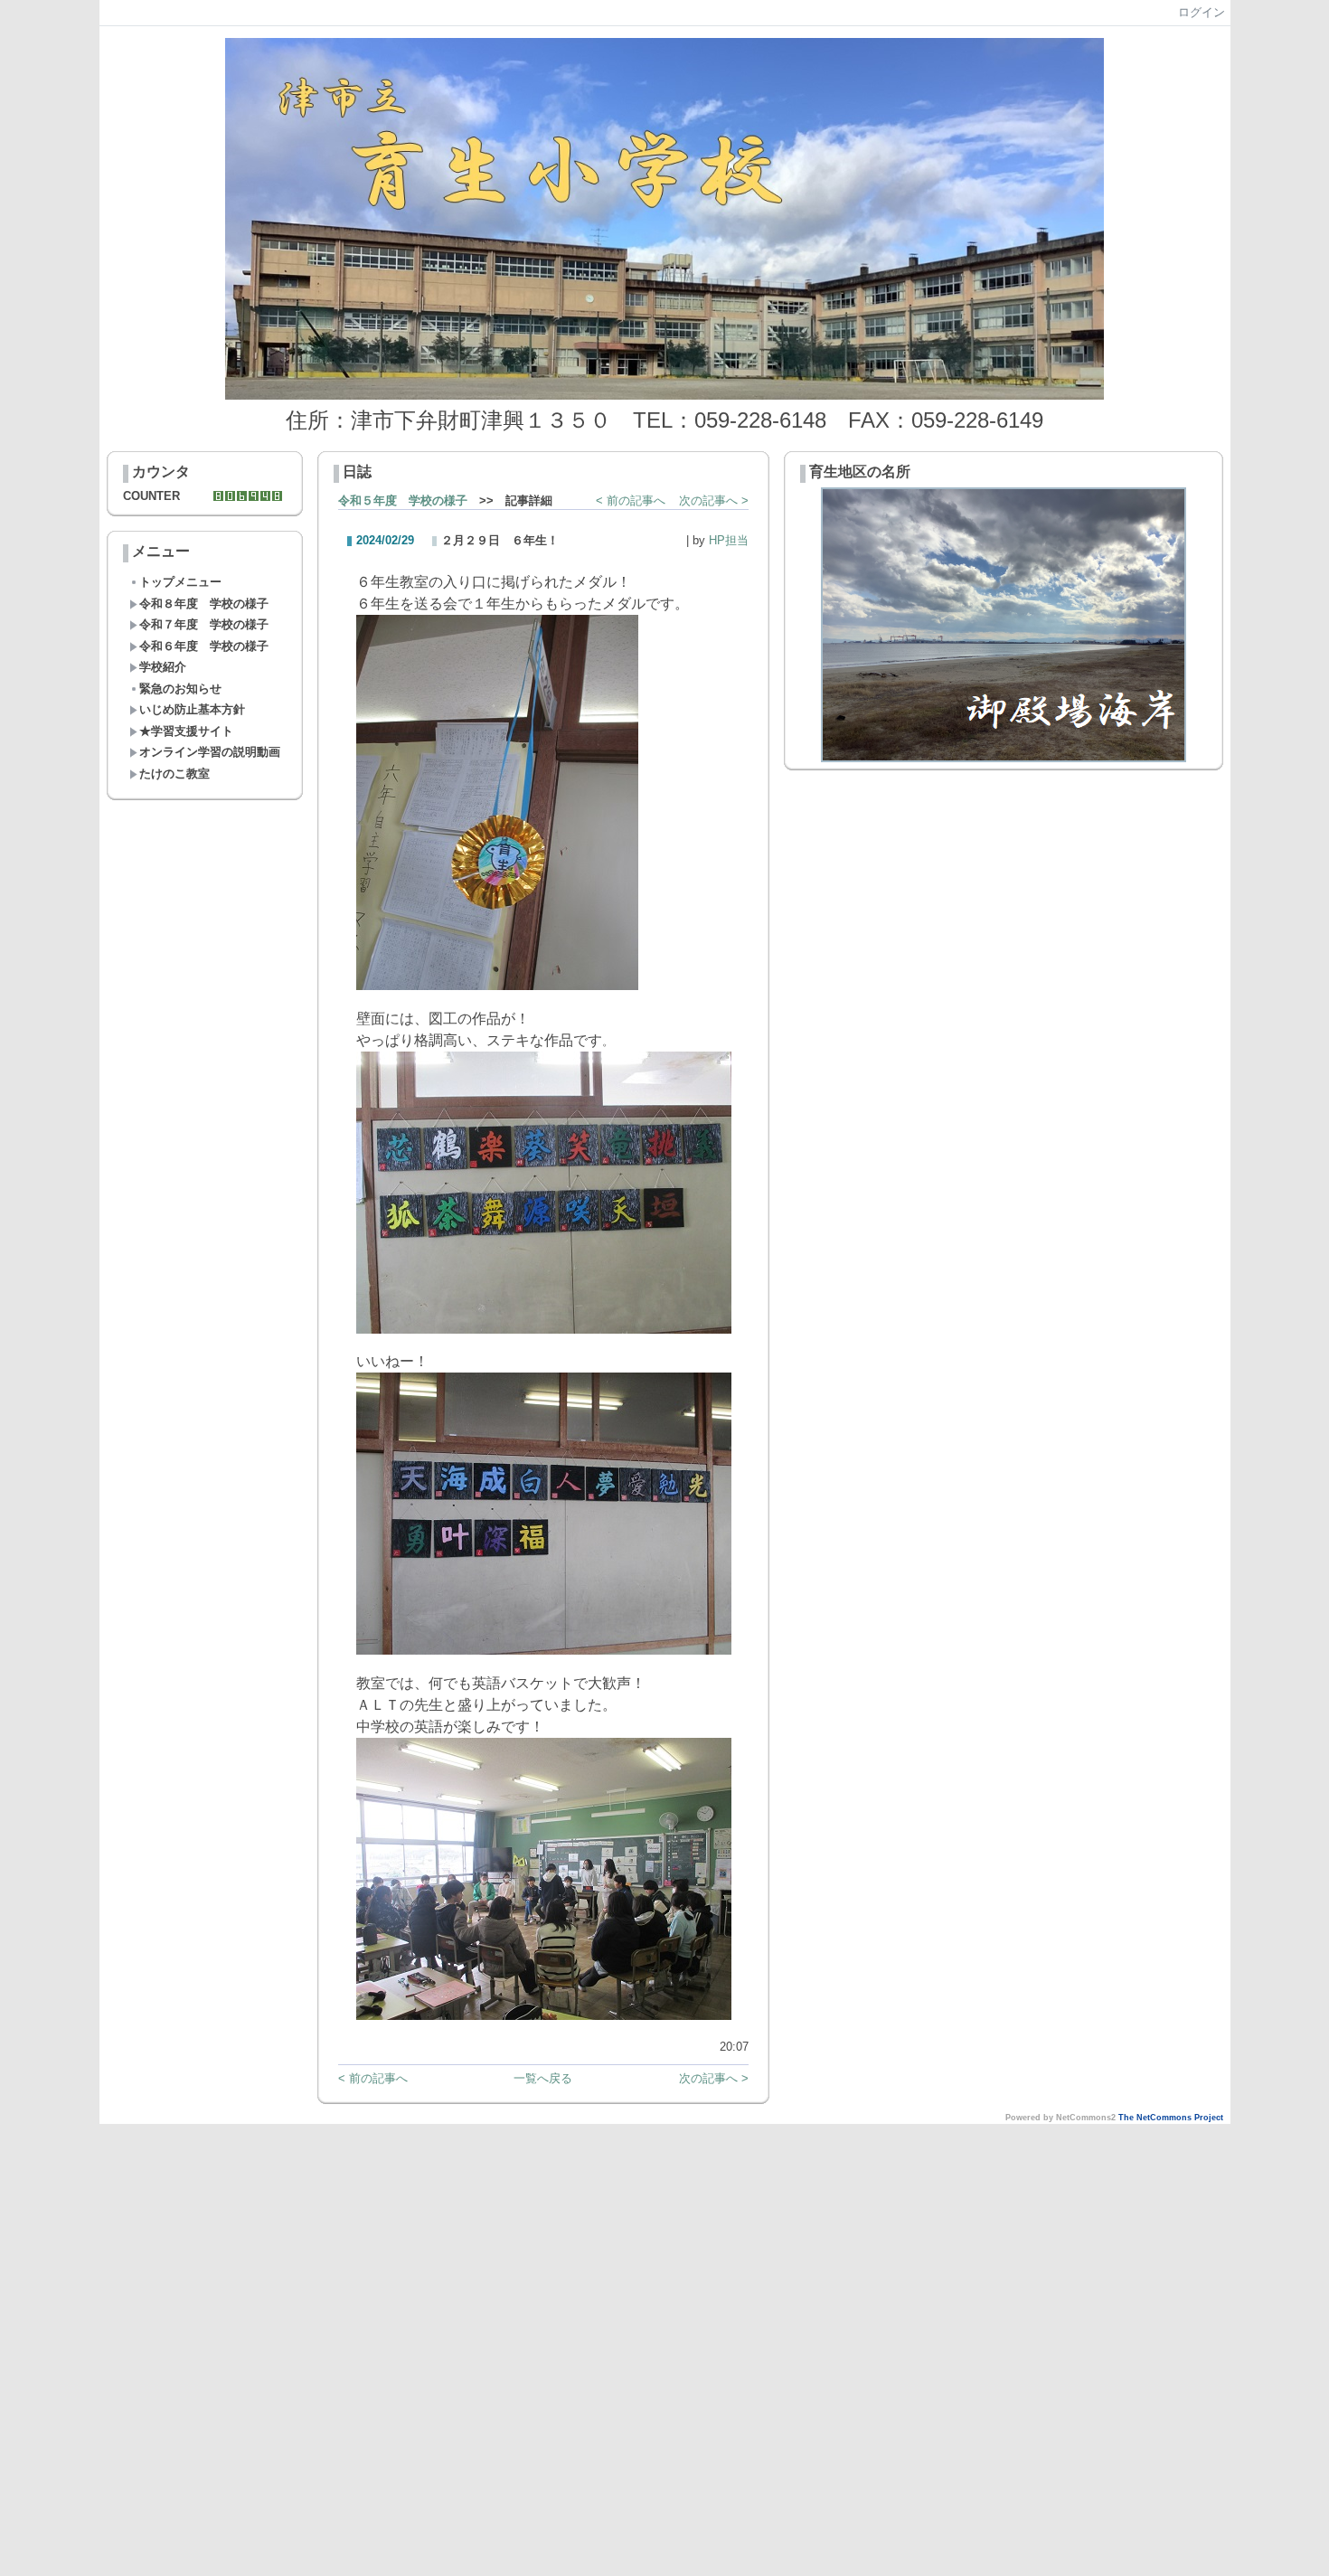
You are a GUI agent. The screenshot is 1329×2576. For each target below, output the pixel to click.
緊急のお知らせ (180, 689)
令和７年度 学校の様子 (204, 624)
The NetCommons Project (1171, 2118)
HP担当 (729, 540)
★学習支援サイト (186, 731)
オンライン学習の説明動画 (210, 752)
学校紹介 (163, 667)
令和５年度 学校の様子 (403, 500)
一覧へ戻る (543, 2078)
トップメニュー (180, 582)
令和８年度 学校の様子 (204, 604)
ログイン (1202, 12)
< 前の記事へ (631, 500)
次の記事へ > (714, 500)
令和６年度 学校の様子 (204, 646)
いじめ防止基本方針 (192, 709)
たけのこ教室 (174, 774)
